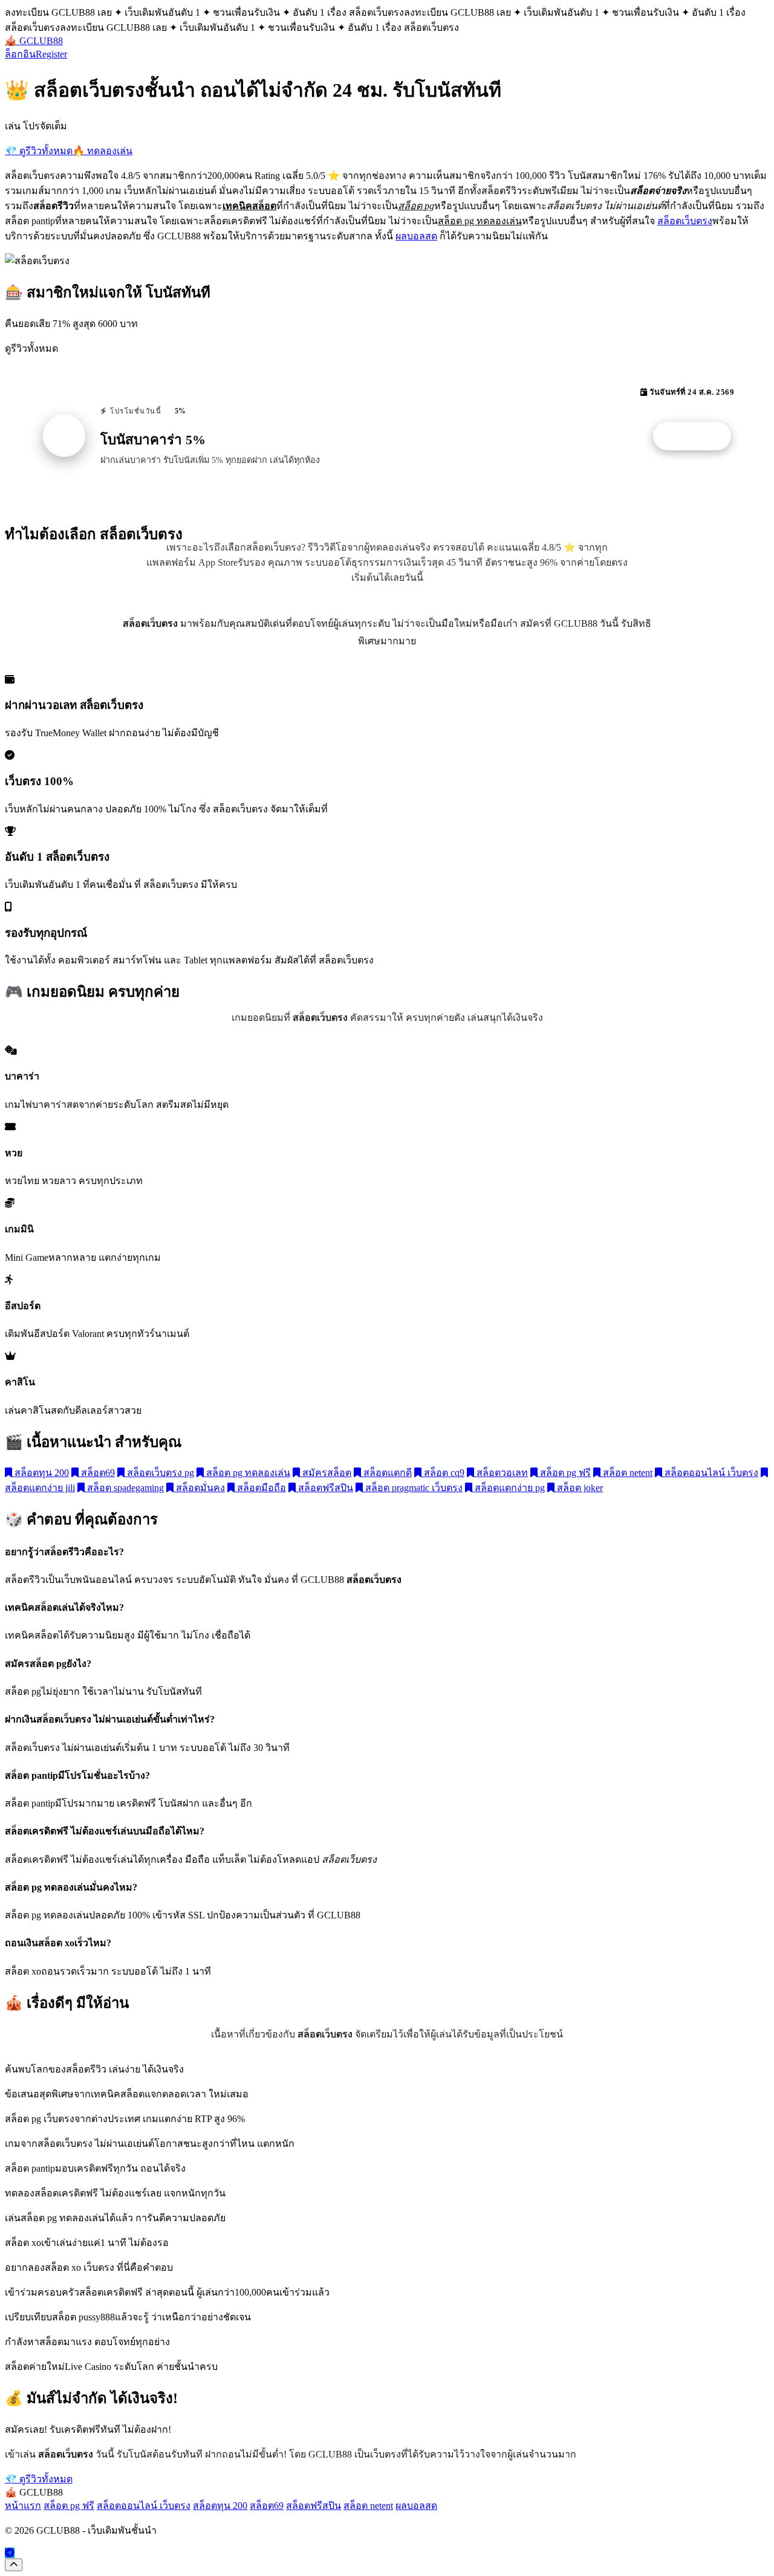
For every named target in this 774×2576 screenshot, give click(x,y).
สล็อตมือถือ (260, 1488)
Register (51, 54)
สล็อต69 (97, 1473)
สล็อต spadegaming (124, 1488)
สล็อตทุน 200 (41, 1473)
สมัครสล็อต (326, 1473)
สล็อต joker (579, 1488)
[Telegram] (10, 2553)
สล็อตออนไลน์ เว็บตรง (710, 1473)
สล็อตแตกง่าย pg (509, 1488)
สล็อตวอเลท (501, 1473)
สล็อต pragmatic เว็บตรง (413, 1488)
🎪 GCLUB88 (34, 41)
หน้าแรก (23, 2506)
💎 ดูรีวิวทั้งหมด (39, 151)
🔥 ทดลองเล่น (102, 151)
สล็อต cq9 (443, 1473)
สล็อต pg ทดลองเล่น (247, 1473)
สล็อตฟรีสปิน (324, 1488)
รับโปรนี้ (698, 436)
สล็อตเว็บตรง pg (159, 1473)
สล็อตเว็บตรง (685, 221)
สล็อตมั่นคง (199, 1488)
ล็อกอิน (20, 54)
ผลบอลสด (416, 236)
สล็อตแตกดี (386, 1473)
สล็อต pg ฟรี (564, 1473)
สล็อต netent (626, 1473)
